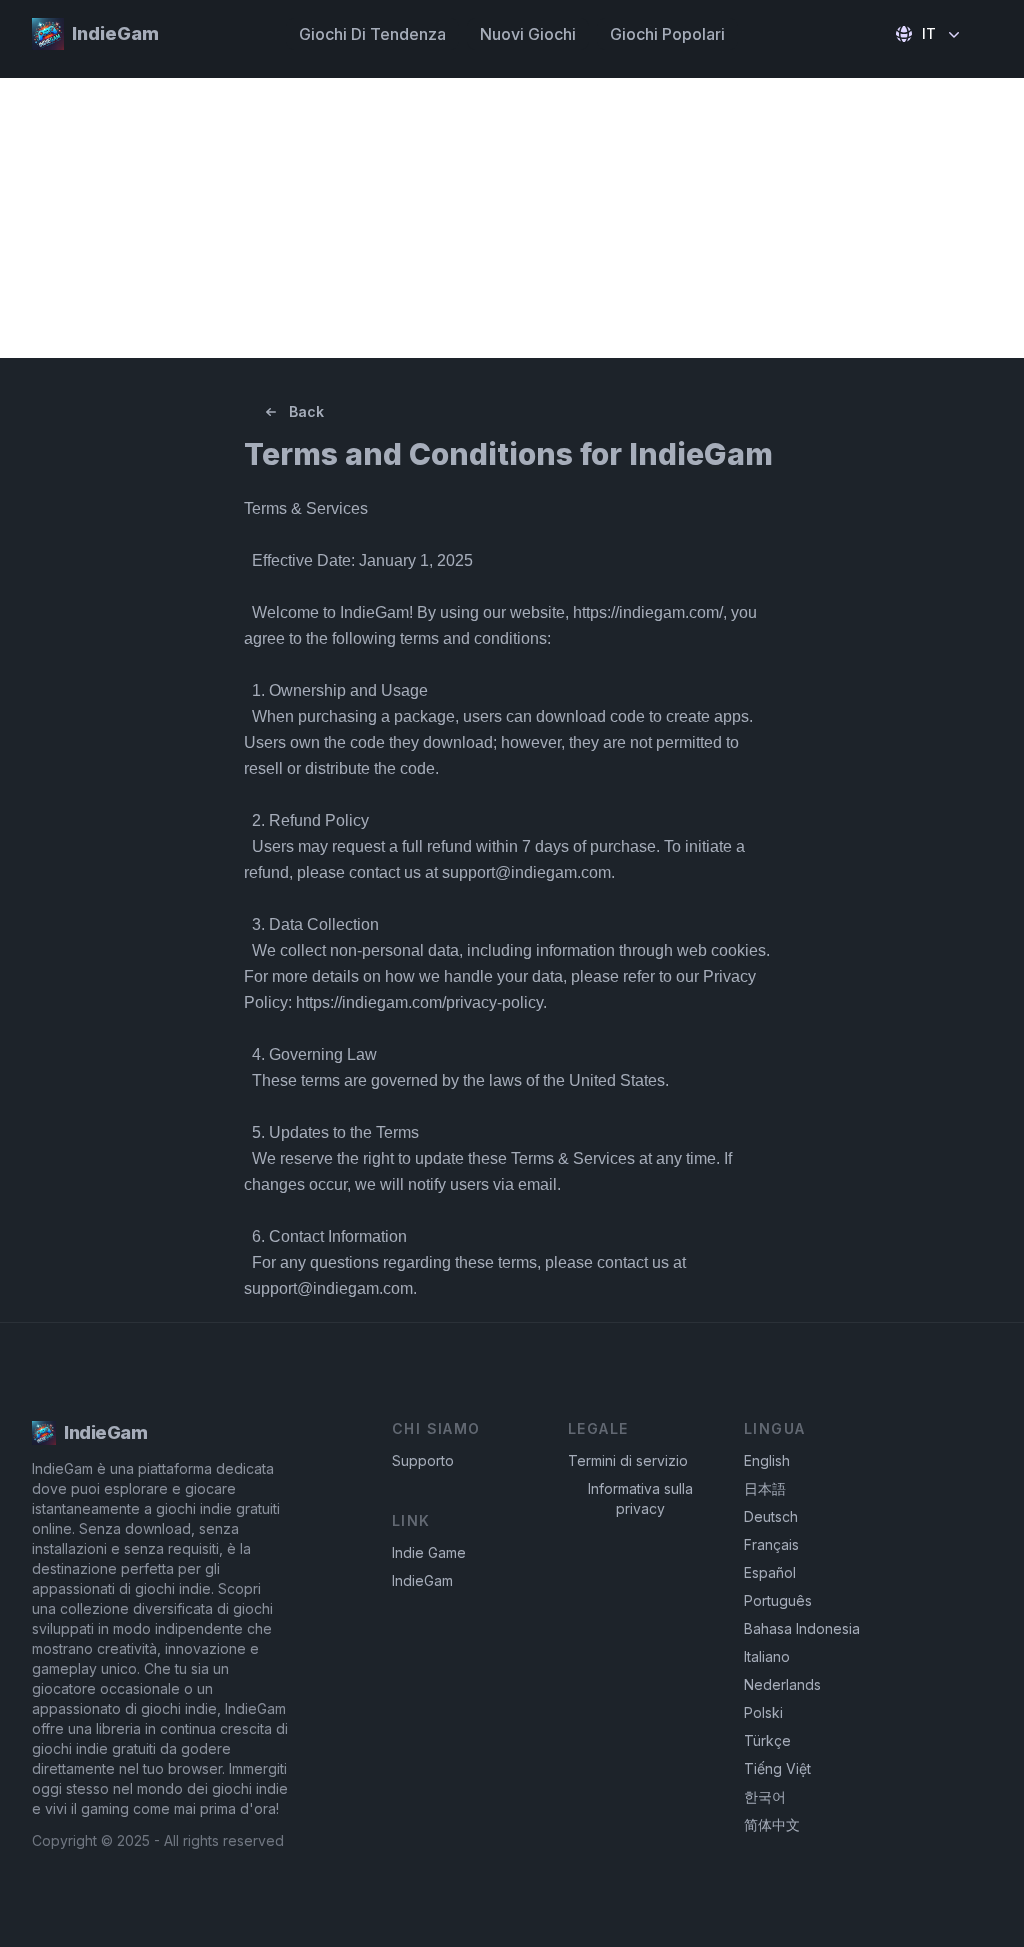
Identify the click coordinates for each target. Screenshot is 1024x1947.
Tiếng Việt (777, 1768)
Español (770, 1572)
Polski (763, 1712)
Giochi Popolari (667, 34)
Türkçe (767, 1740)
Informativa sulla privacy (640, 1498)
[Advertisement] (512, 218)
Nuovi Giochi (528, 34)
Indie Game (429, 1552)
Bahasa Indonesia (802, 1628)
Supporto (423, 1460)
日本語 (765, 1488)
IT (929, 33)
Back (306, 411)
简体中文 (772, 1824)
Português (778, 1600)
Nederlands (782, 1684)
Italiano (767, 1656)
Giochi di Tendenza (372, 34)
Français (771, 1544)
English (767, 1460)
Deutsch (771, 1516)
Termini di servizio (628, 1460)
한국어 (765, 1796)
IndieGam (422, 1580)
